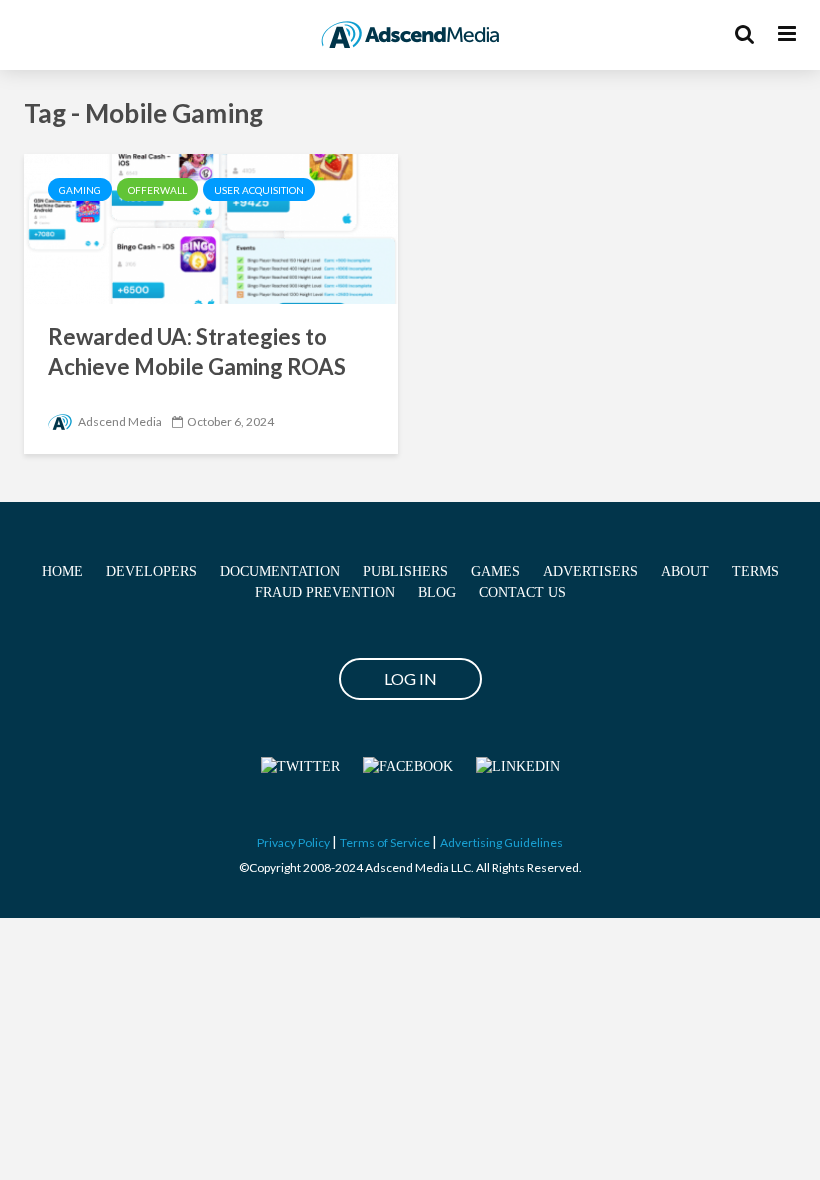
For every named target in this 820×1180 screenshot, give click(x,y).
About (685, 571)
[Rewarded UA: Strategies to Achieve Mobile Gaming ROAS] (211, 226)
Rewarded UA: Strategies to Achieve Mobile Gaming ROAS (197, 351)
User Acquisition (259, 190)
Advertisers (590, 571)
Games (495, 571)
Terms (755, 571)
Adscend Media (119, 421)
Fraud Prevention (325, 592)
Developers (151, 571)
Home (62, 571)
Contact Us (522, 592)
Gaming (80, 190)
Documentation (280, 571)
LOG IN (410, 678)
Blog (437, 592)
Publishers (405, 571)
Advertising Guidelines (501, 842)
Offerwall (157, 190)
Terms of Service (385, 842)
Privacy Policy (293, 842)
